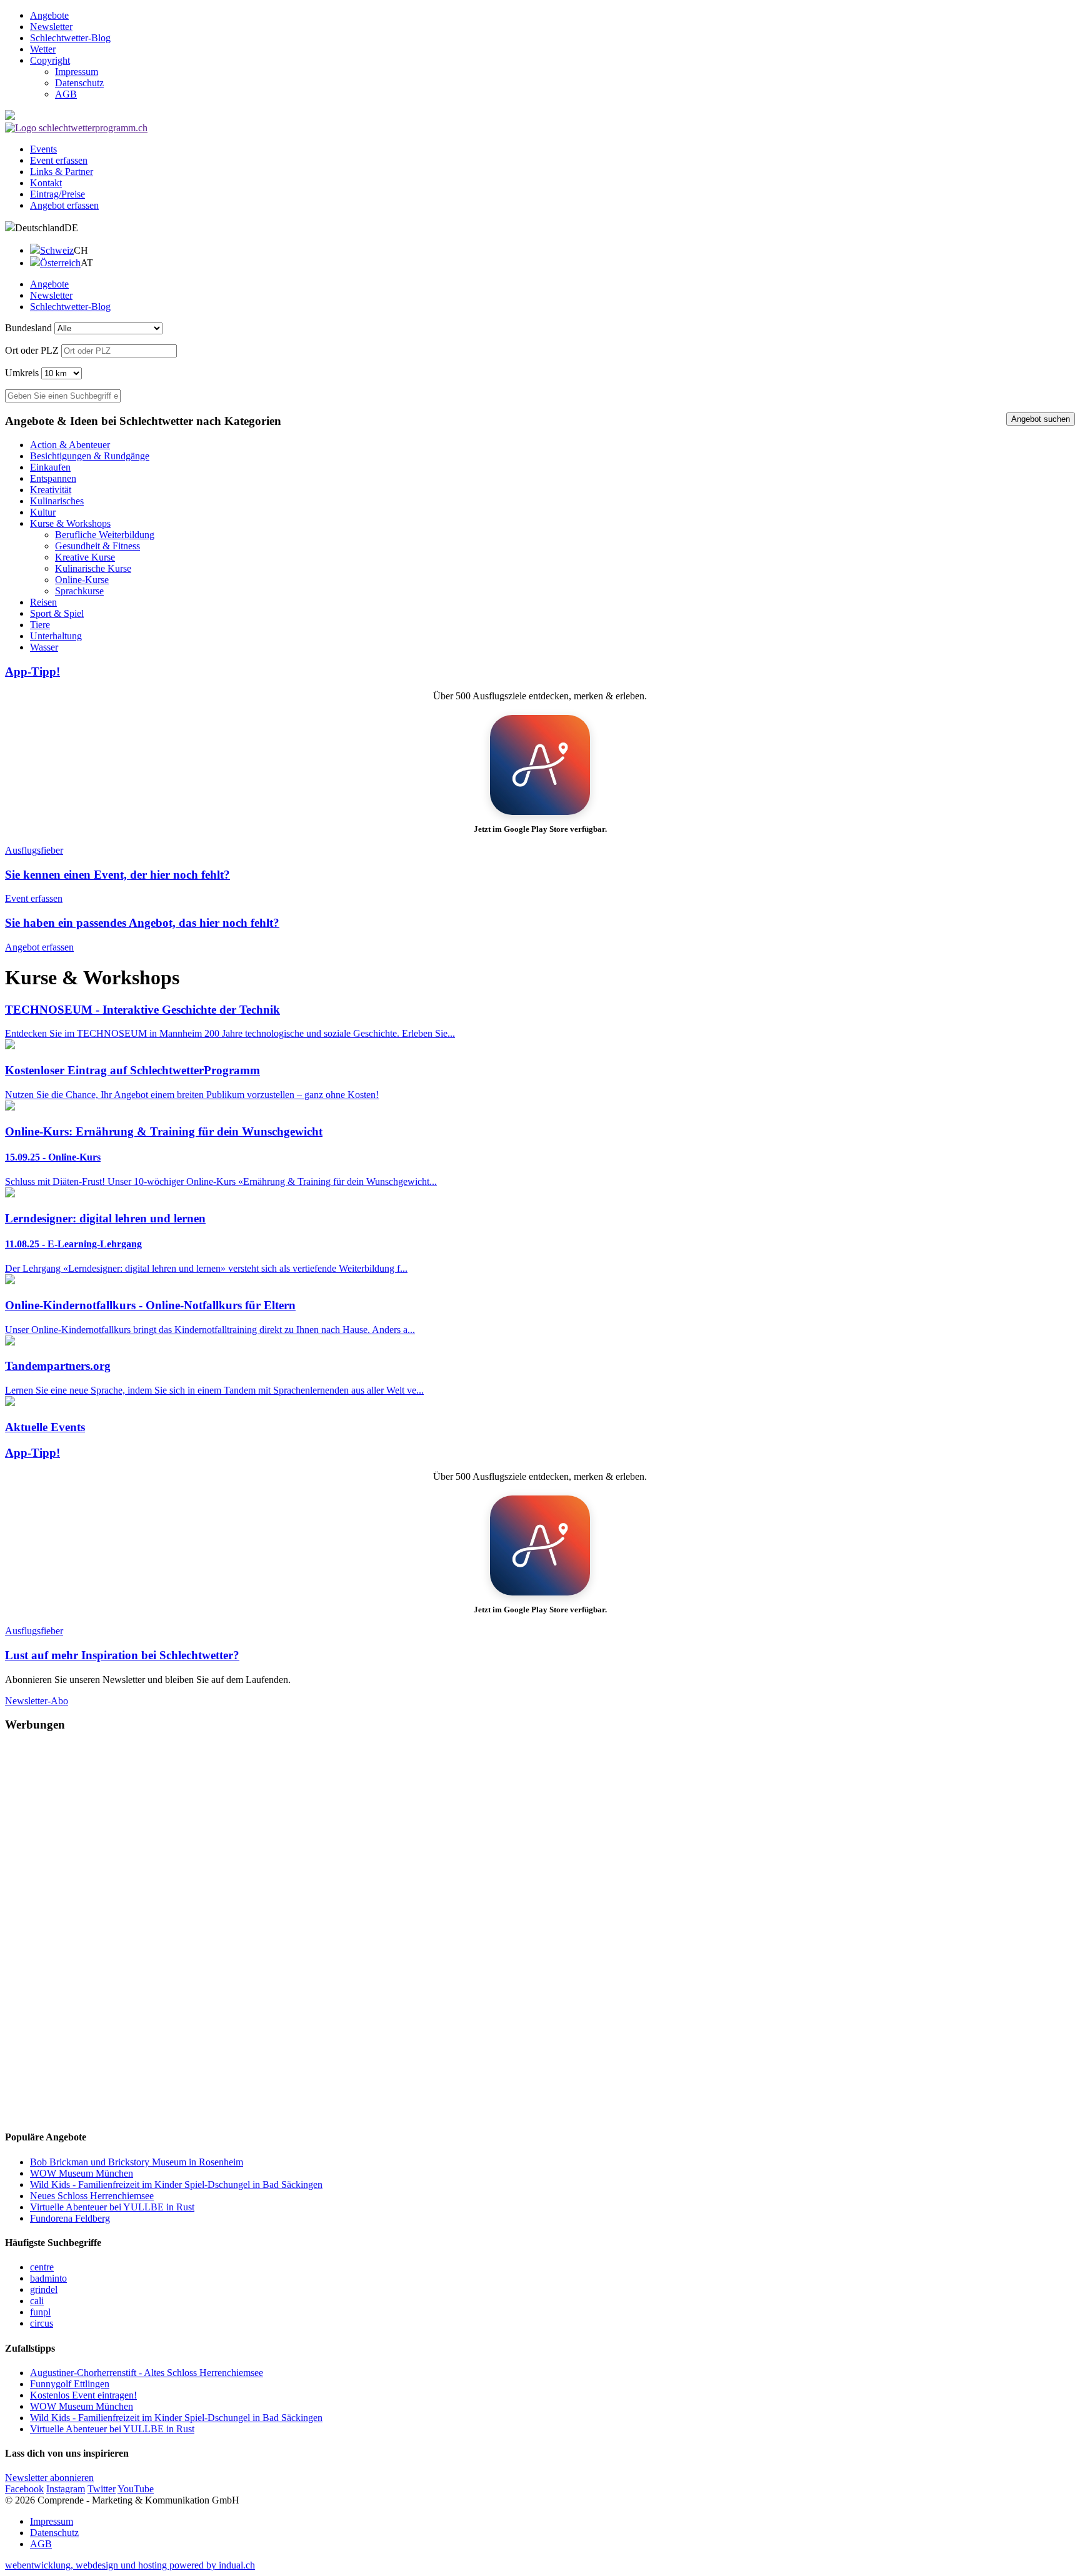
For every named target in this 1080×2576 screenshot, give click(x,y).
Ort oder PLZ (32, 350)
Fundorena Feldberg (70, 2218)
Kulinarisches (57, 501)
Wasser (44, 647)
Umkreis (22, 373)
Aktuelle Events (45, 1427)
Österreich (60, 263)
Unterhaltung (56, 636)
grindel (44, 2289)
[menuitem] (552, 16)
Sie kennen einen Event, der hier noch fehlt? (117, 875)
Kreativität (51, 490)
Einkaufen (50, 467)
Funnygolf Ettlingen (70, 2384)
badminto (48, 2278)
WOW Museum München (82, 2173)
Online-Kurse (82, 580)
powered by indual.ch (130, 2565)
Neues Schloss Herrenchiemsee (92, 2196)
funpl (40, 2312)
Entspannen (53, 478)
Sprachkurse (79, 591)
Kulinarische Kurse (93, 568)
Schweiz (57, 250)
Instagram (66, 2489)
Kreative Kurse (85, 557)
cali (37, 2301)
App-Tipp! (32, 671)
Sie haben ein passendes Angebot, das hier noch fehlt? (142, 923)
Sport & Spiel (57, 613)
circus (42, 2323)
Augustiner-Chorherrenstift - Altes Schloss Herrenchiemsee (147, 2373)
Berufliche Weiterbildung (105, 535)
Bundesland (28, 328)
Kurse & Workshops (70, 523)
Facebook (24, 2489)
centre (42, 2267)
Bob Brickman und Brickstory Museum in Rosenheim (137, 2162)
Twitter (102, 2489)
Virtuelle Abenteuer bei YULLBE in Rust (112, 2207)
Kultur (43, 512)
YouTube (136, 2489)
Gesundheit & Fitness (97, 546)
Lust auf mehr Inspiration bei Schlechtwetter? (122, 1655)
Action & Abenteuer (70, 445)
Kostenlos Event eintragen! (83, 2395)
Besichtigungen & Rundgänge (90, 456)
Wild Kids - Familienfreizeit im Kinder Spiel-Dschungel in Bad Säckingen (176, 2184)
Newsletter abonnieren (49, 2478)
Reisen (43, 602)
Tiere (40, 625)
